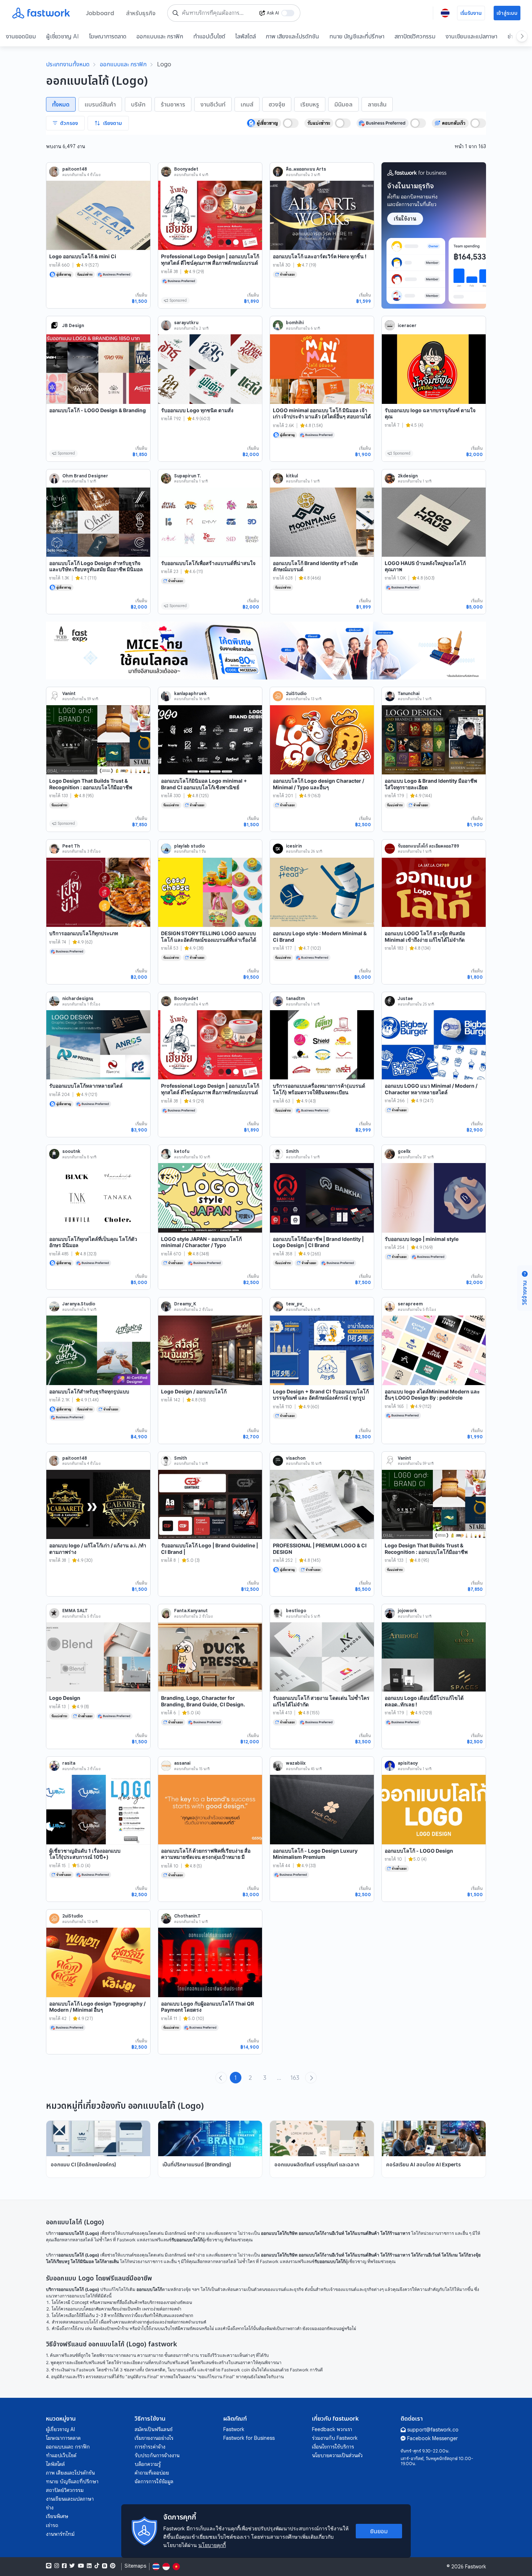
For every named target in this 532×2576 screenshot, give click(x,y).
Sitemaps (135, 2566)
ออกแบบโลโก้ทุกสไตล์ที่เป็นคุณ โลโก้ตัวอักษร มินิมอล (93, 1242)
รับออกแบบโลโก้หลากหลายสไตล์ (86, 1086)
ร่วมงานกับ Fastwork (335, 2438)
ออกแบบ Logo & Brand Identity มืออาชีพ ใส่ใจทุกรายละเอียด (431, 784)
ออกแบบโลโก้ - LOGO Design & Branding (98, 410)
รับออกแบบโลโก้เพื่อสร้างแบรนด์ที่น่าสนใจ (208, 563)
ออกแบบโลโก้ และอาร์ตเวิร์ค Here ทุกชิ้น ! (320, 256)
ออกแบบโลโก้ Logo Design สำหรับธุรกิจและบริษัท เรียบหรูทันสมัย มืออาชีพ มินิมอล (96, 566)
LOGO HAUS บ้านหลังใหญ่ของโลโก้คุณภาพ (425, 566)
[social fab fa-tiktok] (97, 2566)
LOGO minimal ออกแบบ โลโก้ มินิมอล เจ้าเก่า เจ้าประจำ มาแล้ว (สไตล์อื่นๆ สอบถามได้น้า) (322, 417)
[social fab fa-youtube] (81, 2566)
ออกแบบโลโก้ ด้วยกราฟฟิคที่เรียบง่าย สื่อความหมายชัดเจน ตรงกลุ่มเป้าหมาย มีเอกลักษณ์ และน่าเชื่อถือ (206, 1857)
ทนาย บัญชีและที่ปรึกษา (357, 36)
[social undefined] (105, 2566)
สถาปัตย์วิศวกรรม (415, 36)
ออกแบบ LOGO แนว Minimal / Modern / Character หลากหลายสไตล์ (431, 1089)
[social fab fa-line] (49, 2566)
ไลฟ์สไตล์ (246, 36)
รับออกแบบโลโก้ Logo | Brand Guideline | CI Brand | (210, 1549)
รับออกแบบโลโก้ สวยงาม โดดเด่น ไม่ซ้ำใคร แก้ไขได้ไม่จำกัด (321, 1701)
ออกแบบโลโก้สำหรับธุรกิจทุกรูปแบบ (89, 1391)
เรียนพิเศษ (57, 2516)
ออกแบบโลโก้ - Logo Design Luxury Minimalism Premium (315, 1854)
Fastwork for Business (249, 2438)
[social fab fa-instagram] (57, 2566)
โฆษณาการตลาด (108, 36)
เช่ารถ (52, 2525)
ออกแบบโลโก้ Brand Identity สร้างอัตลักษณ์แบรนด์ (315, 566)
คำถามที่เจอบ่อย (152, 2473)
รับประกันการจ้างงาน (157, 2455)
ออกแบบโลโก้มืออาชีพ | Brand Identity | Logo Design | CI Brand (318, 1242)
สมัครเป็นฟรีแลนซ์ (154, 2429)
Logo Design (65, 1698)
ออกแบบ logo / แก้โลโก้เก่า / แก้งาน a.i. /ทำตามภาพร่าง (98, 1549)
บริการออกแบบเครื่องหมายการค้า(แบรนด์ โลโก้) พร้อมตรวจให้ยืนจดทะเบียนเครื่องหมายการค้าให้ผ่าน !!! (319, 1092)
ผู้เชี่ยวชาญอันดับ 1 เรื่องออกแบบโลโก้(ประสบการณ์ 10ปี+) (85, 1854)
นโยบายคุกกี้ (212, 2545)
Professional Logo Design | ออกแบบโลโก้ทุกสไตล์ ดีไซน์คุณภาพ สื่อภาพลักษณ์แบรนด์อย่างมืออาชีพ (210, 263)
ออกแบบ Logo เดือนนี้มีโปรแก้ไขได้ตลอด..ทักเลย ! (424, 1701)
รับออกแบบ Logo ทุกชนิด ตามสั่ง (197, 410)
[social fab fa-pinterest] (113, 2566)
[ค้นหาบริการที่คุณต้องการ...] (176, 13)
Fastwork (234, 2429)
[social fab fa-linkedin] (89, 2566)
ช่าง (50, 2508)
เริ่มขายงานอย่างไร (154, 2438)
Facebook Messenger (432, 2438)
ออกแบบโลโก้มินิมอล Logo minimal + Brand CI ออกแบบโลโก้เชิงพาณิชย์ (204, 784)
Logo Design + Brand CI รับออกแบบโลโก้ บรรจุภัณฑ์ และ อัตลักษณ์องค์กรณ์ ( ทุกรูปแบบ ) (321, 1398)
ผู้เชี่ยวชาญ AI (62, 36)
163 (295, 2078)
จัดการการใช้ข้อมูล (154, 2481)
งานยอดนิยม (21, 36)
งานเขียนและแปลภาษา (471, 36)
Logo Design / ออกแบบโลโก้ (194, 1391)
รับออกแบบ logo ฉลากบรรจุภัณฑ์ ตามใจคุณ (430, 413)
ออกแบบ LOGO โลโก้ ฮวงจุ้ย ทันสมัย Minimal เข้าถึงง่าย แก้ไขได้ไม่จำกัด (425, 936)
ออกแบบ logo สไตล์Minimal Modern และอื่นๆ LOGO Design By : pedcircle (432, 1395)
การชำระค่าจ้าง (150, 2447)
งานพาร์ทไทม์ (60, 2534)
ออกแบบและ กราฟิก (160, 36)
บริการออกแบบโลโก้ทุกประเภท (84, 933)
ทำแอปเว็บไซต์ (209, 36)
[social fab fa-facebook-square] (64, 2566)
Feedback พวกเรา (332, 2429)
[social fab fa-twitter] (72, 2566)
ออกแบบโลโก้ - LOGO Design (419, 1851)
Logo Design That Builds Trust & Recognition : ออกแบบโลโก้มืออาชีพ (91, 784)
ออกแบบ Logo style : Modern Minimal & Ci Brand (320, 936)
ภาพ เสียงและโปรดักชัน (293, 36)
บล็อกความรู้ (148, 2464)
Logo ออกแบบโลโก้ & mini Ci (83, 256)
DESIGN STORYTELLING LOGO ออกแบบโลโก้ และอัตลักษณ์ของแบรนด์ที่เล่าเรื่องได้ (209, 936)
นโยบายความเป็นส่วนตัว (337, 2455)
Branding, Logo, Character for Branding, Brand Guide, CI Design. (203, 1701)
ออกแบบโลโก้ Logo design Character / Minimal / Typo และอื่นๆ (318, 784)
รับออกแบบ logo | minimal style (422, 1239)
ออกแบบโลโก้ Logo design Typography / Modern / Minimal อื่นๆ (97, 2007)
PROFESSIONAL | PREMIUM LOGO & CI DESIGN (320, 1549)
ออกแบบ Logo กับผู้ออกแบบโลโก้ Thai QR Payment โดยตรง (208, 2007)
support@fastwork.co (433, 2430)
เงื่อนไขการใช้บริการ (333, 2447)
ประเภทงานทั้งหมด (68, 64)
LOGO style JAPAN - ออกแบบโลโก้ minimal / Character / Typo (201, 1242)
